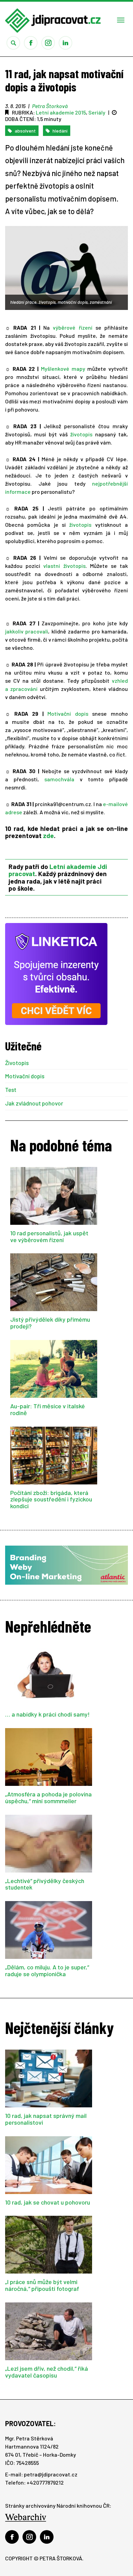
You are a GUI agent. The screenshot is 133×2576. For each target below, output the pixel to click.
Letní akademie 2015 (61, 112)
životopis (81, 434)
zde (48, 836)
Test (11, 1090)
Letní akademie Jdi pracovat (58, 870)
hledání (60, 131)
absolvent (25, 131)
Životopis (17, 1063)
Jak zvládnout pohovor (34, 1103)
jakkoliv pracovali (27, 631)
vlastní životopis (64, 566)
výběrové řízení (72, 327)
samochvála (59, 779)
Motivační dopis (68, 713)
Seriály (97, 112)
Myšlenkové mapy (63, 369)
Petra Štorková (50, 106)
